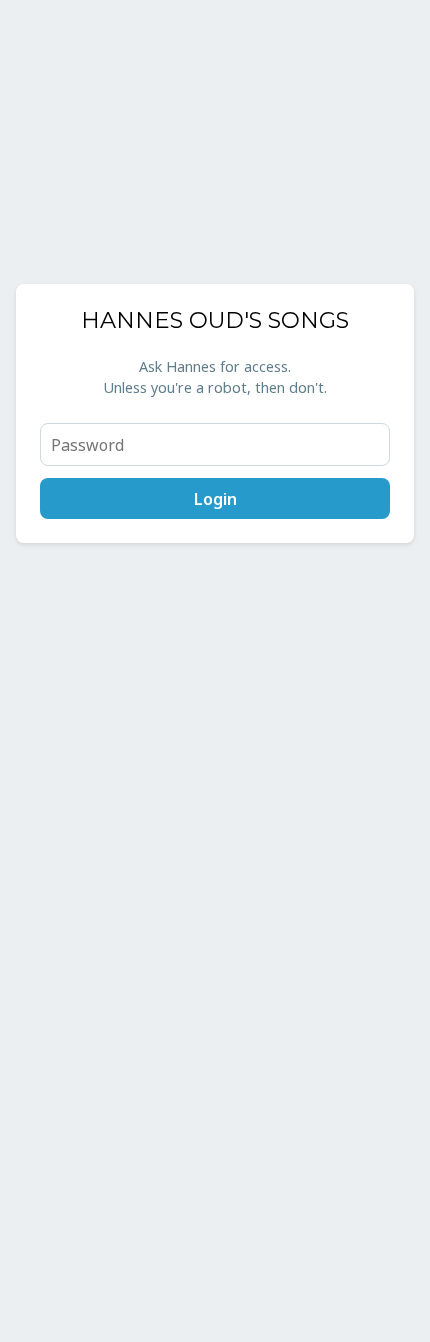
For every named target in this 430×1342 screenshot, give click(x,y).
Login (215, 499)
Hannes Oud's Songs (215, 320)
